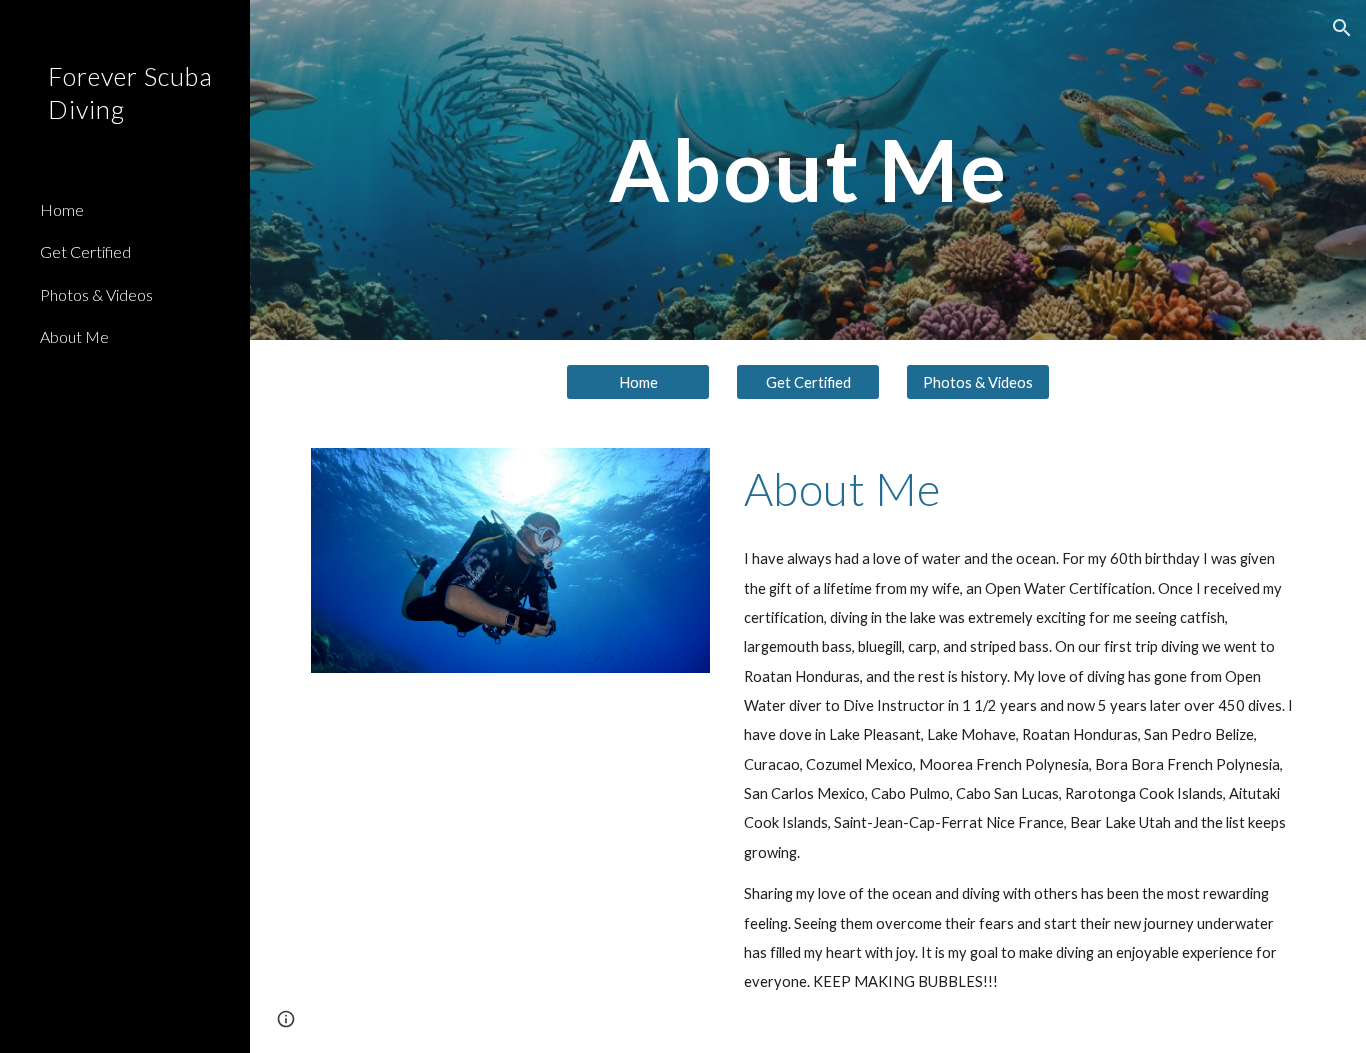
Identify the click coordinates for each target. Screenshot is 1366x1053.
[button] (1342, 28)
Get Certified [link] (85, 251)
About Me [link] (74, 336)
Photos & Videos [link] (96, 294)
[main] (808, 169)
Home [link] (62, 209)
